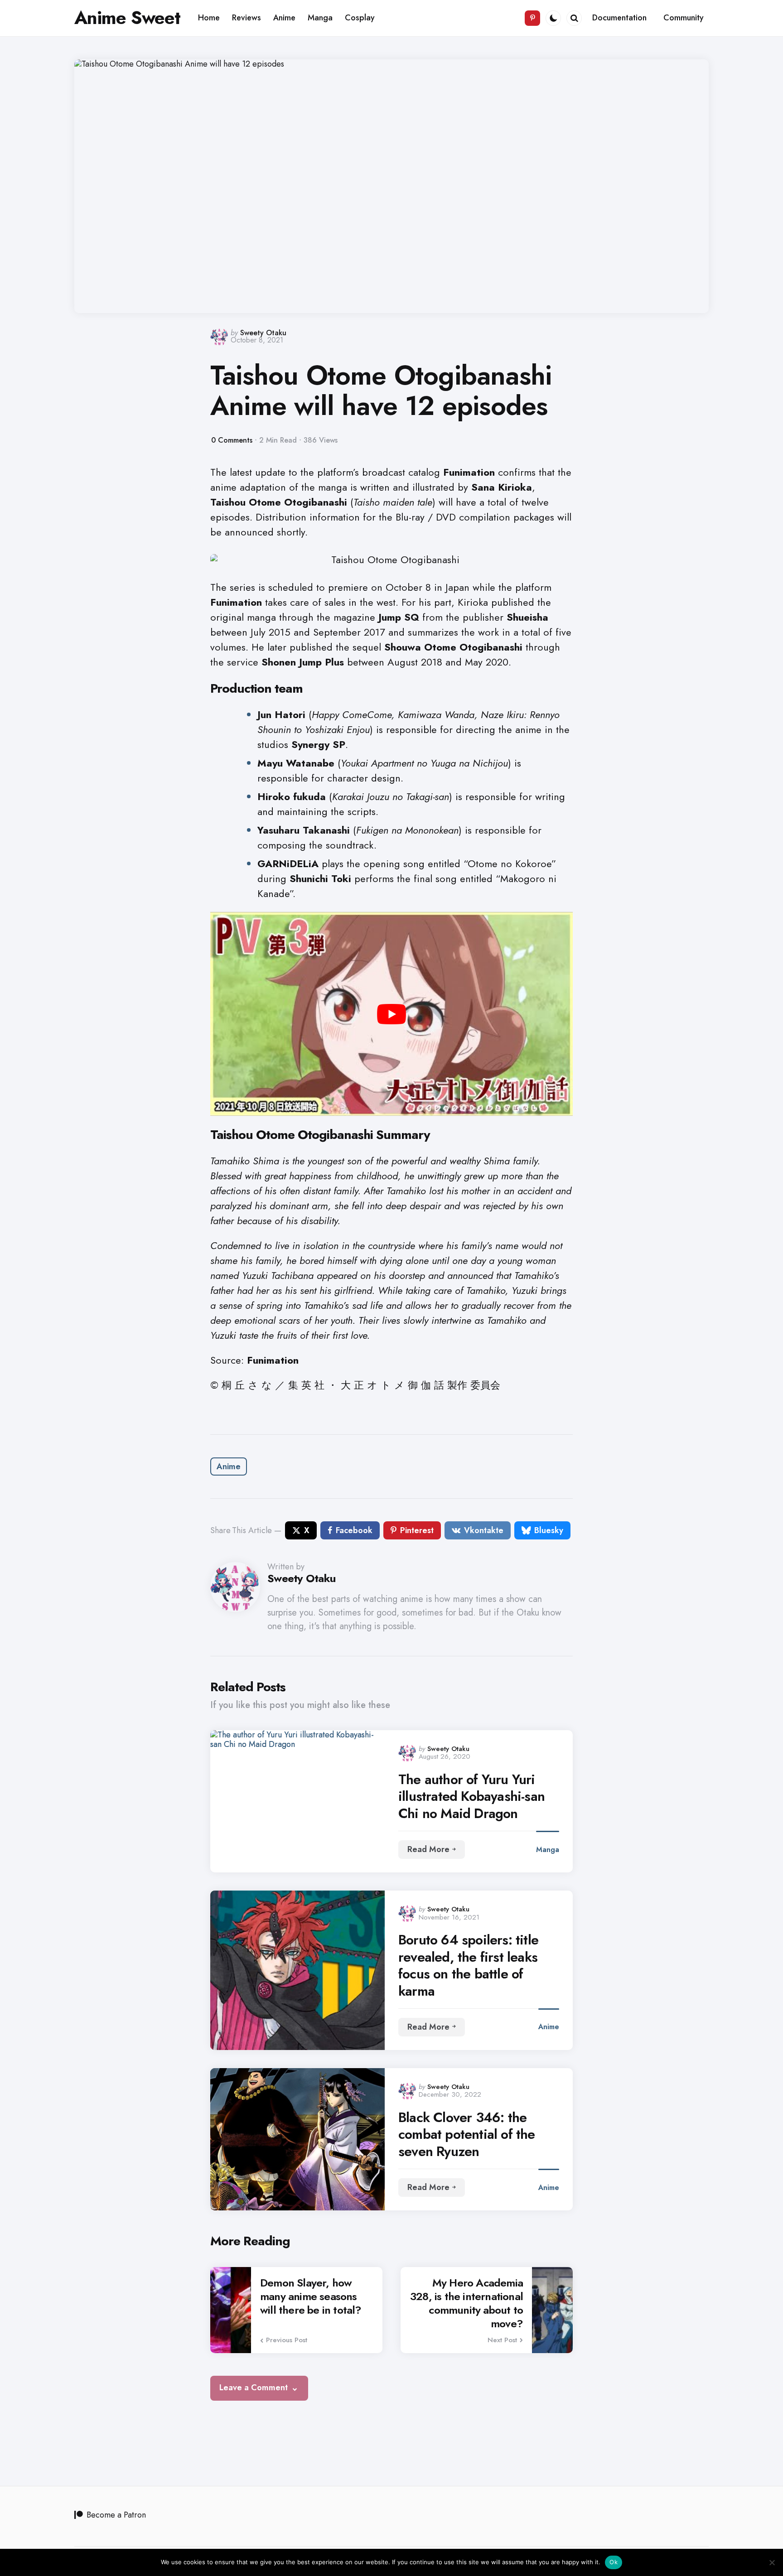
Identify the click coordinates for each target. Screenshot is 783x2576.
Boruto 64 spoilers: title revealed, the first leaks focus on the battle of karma (468, 1965)
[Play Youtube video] (391, 1014)
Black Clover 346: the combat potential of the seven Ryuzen (467, 2135)
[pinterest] (532, 18)
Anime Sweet (127, 18)
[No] (772, 2562)
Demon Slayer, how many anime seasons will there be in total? (311, 2296)
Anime (229, 1466)
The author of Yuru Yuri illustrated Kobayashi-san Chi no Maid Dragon (471, 1797)
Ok (614, 2562)
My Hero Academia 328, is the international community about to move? (466, 2303)
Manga (548, 1850)
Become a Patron (116, 2515)
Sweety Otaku (263, 333)
